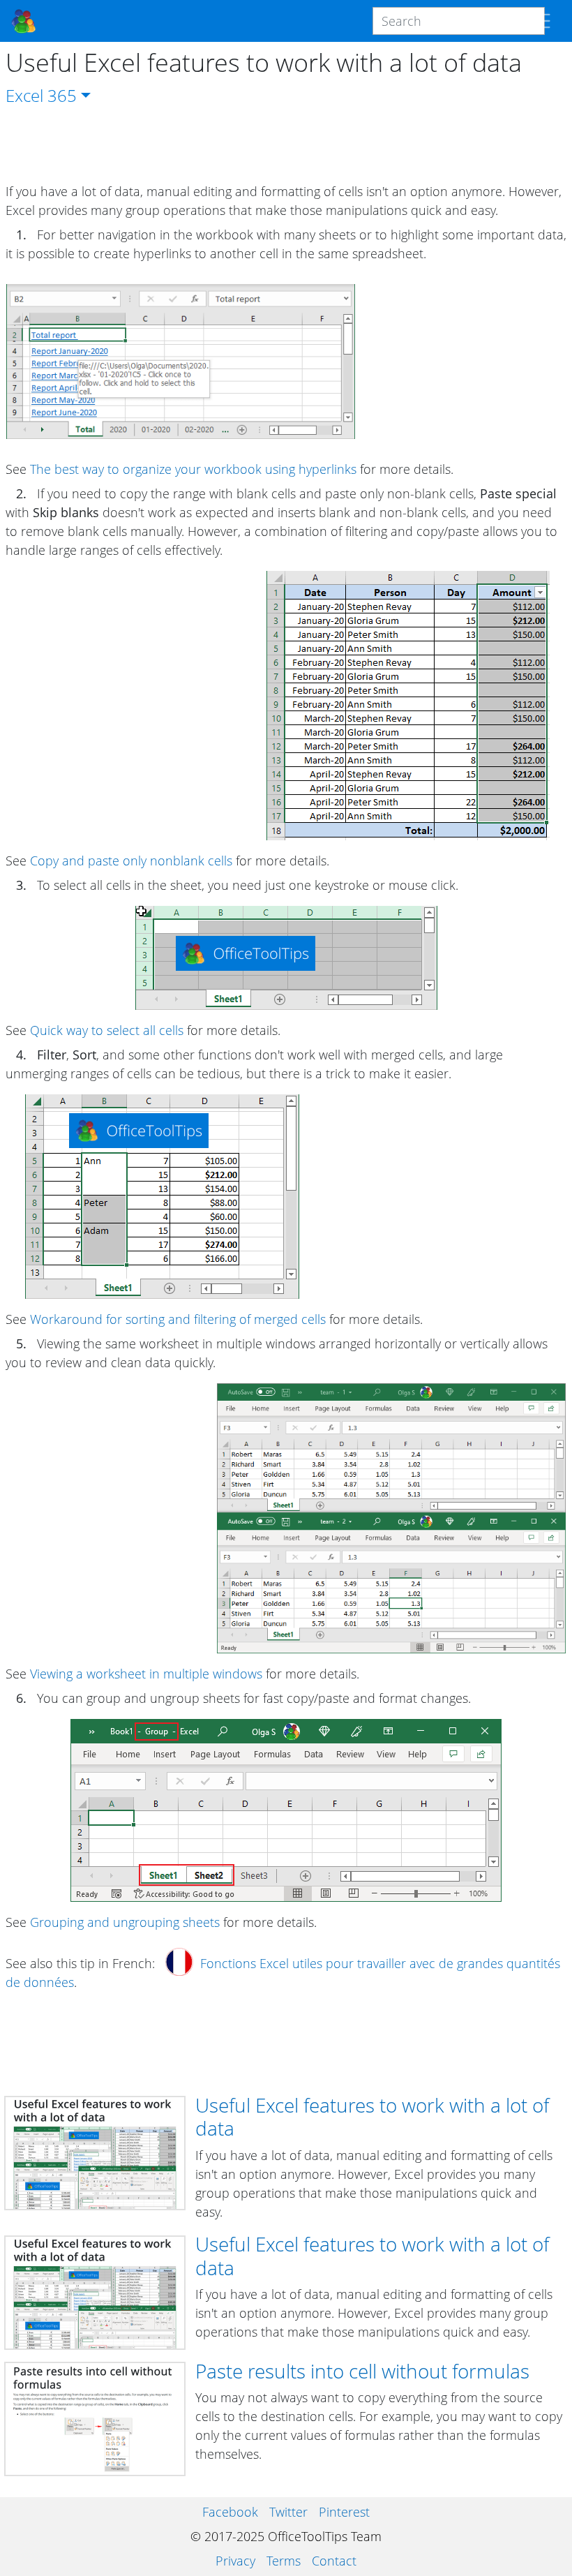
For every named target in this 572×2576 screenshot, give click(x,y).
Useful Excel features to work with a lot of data (372, 2117)
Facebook (230, 2512)
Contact (334, 2561)
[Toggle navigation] (541, 21)
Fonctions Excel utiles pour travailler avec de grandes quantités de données (283, 1973)
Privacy (235, 2561)
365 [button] (62, 95)
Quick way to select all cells (107, 1030)
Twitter (288, 2512)
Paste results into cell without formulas (362, 2371)
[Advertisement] (286, 145)
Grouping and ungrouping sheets (125, 1922)
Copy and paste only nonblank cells (131, 861)
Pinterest (344, 2512)
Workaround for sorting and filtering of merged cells (178, 1319)
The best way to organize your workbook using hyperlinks (193, 469)
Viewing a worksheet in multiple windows (146, 1674)
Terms (284, 2561)
